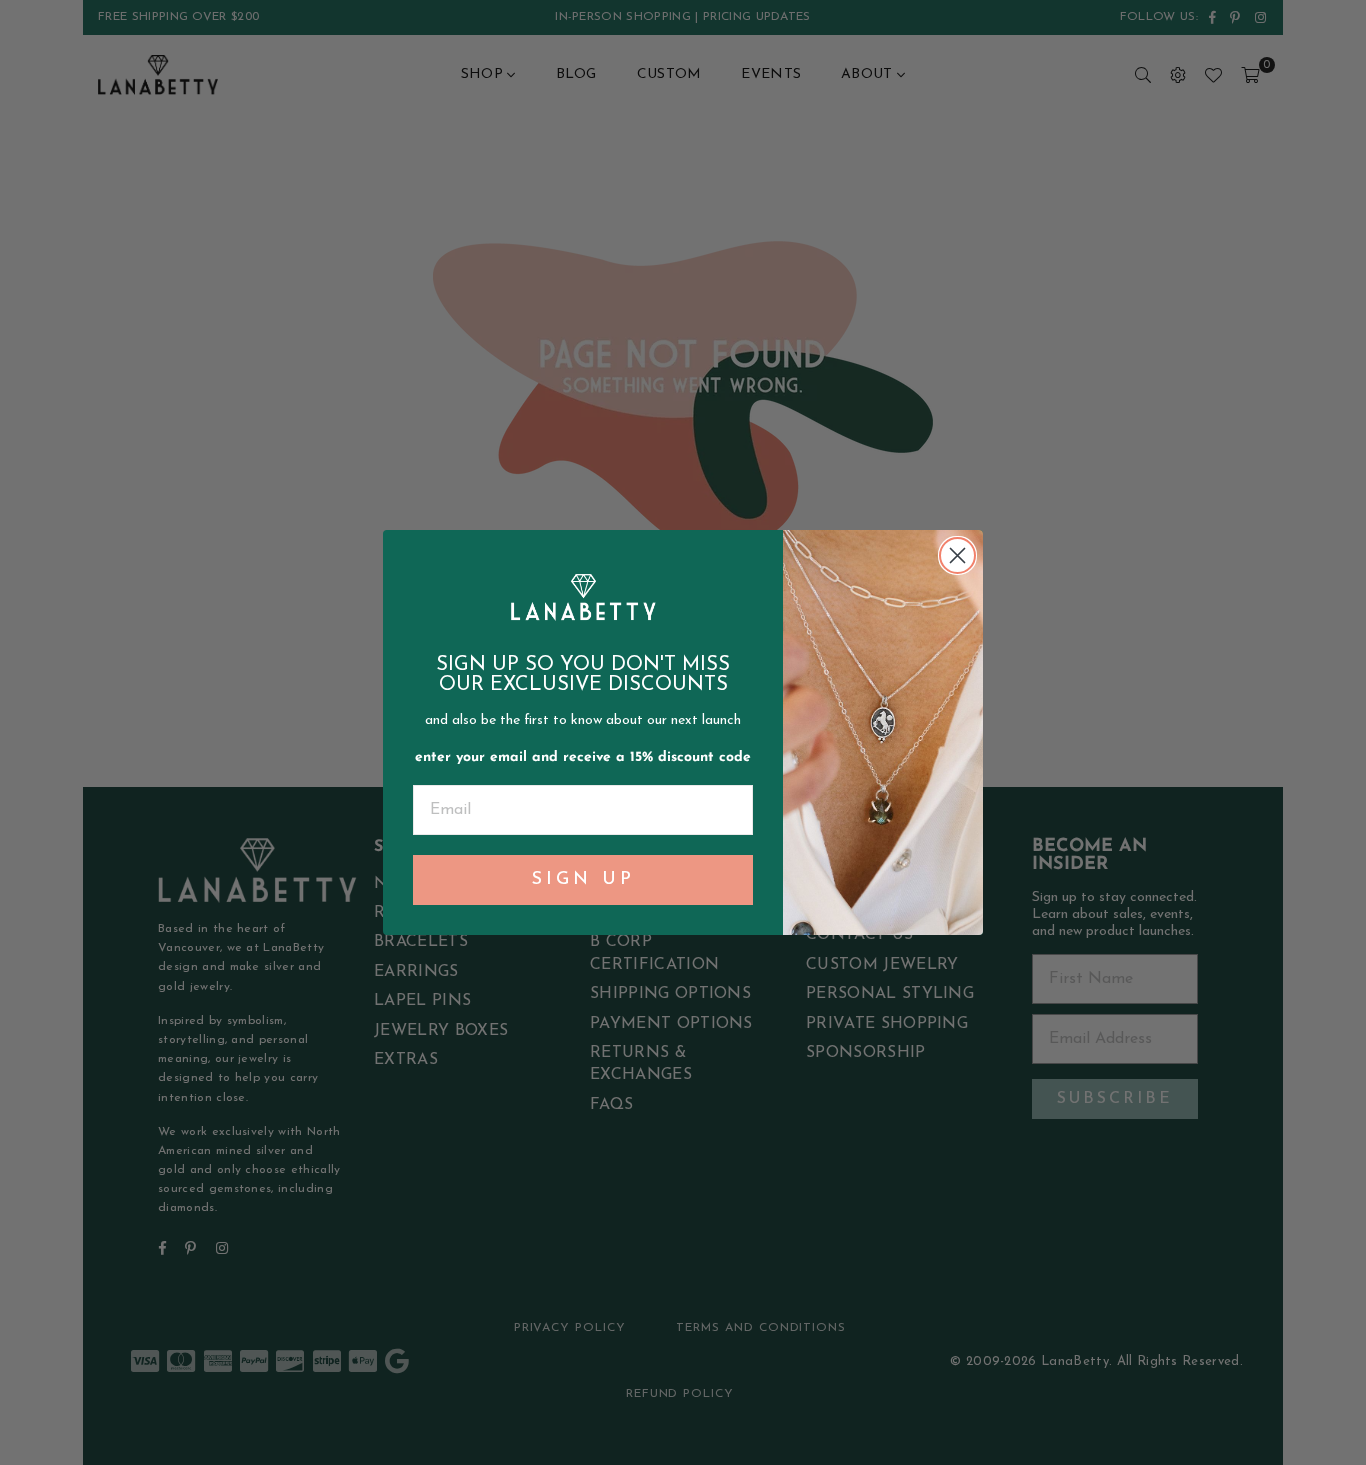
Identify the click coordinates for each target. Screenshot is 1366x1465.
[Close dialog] (957, 555)
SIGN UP (583, 880)
